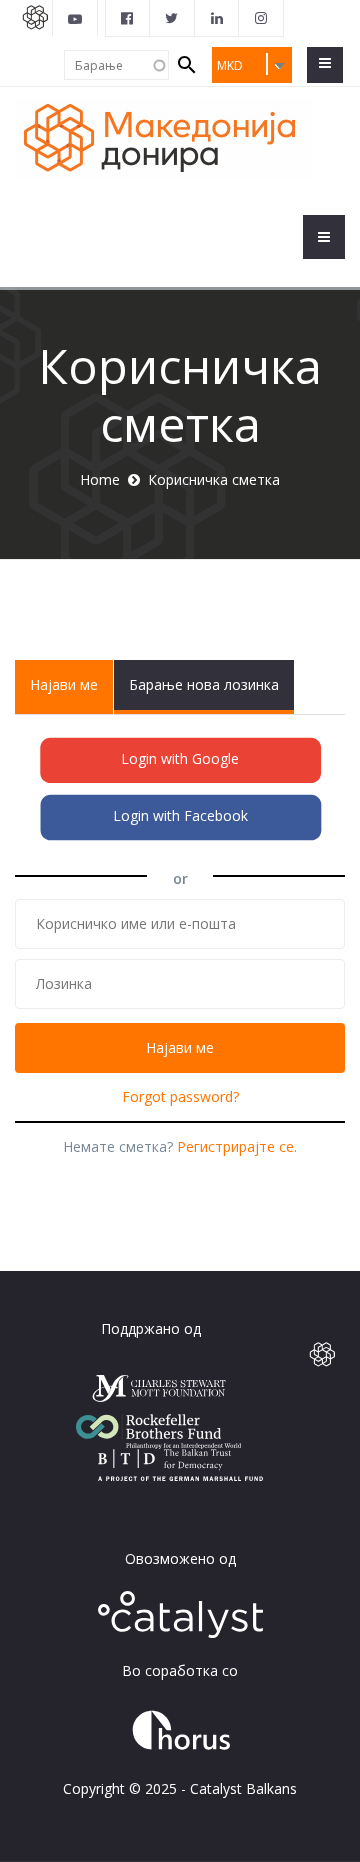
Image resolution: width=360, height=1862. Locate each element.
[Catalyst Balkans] (128, 18)
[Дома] (164, 136)
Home (100, 479)
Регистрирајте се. (237, 1146)
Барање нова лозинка (204, 684)
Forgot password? (180, 1096)
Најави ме (71, 694)
